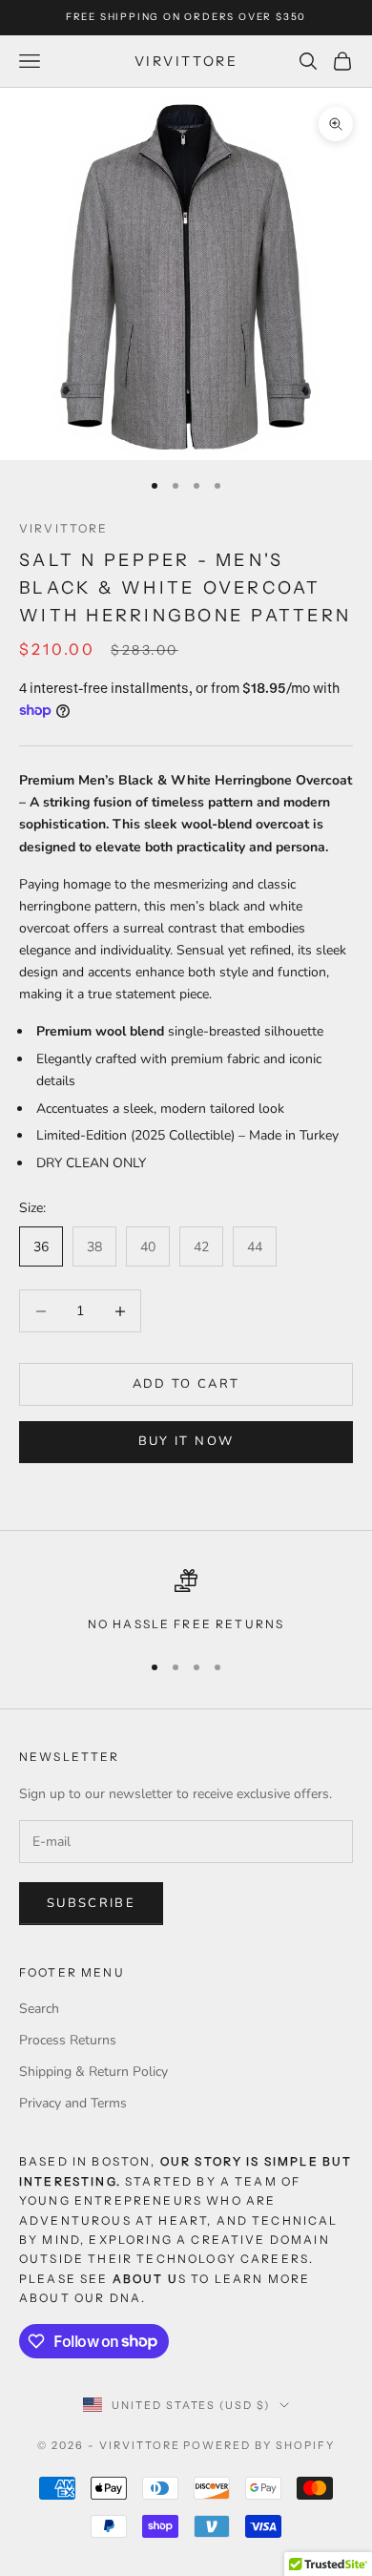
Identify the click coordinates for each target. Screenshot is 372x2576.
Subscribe (91, 1903)
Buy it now (186, 1441)
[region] (186, 1602)
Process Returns (68, 2040)
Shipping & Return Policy (93, 2072)
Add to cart (186, 1384)
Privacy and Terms (73, 2103)
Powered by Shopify (259, 2445)
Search (39, 2009)
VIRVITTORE (64, 528)
